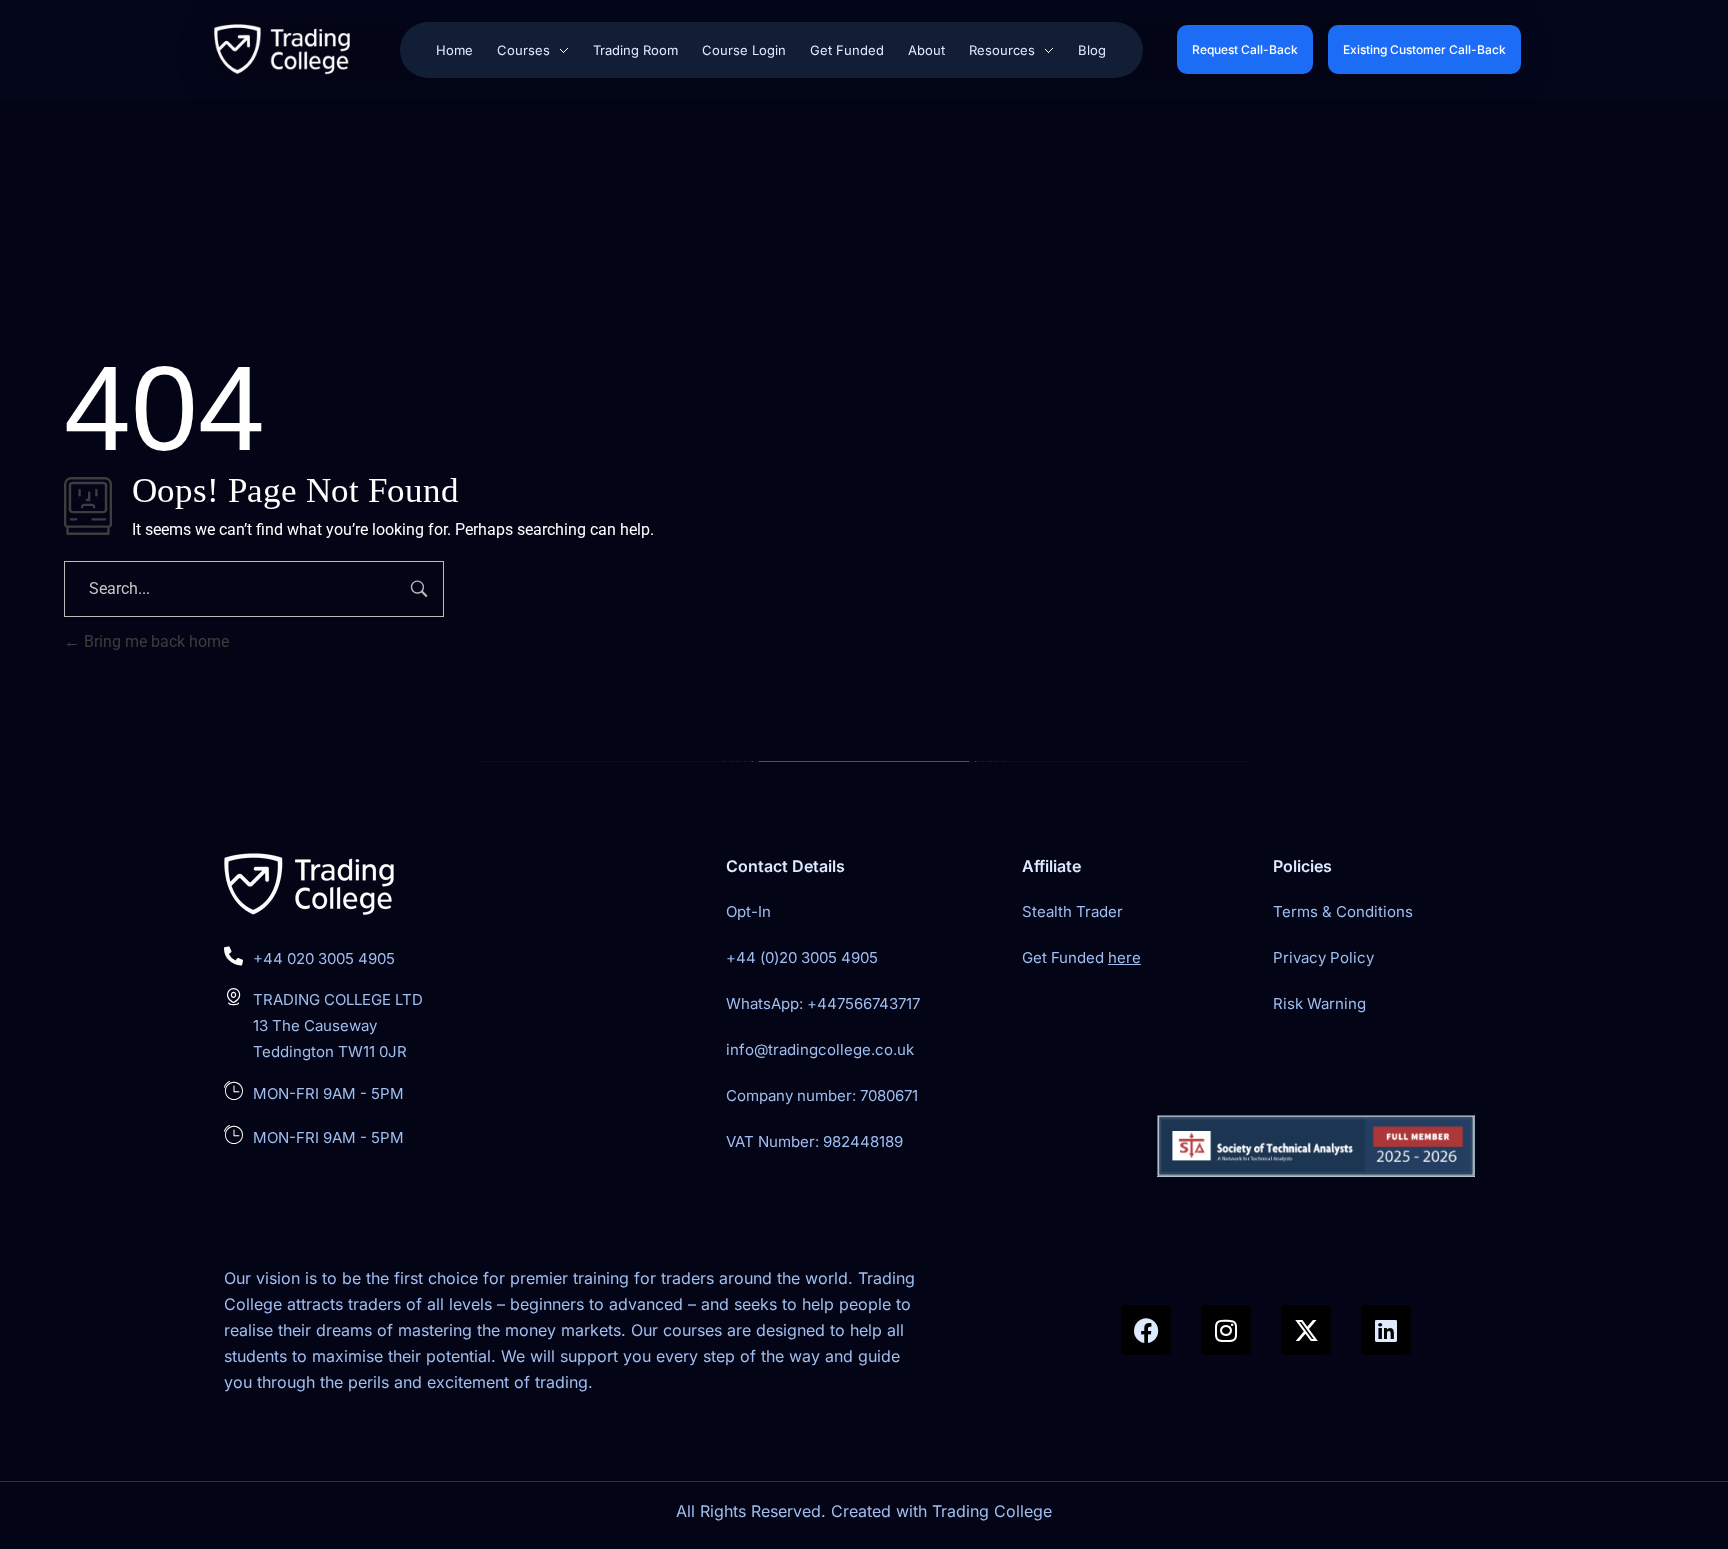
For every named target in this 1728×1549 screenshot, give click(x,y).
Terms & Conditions (1343, 911)
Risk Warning (1319, 1003)
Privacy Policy (1323, 957)
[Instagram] (1226, 1330)
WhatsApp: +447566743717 (823, 1003)
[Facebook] (1146, 1330)
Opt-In (748, 911)
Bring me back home (154, 641)
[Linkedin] (1386, 1330)
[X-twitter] (1306, 1330)
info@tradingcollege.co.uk (820, 1049)
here (1124, 957)
